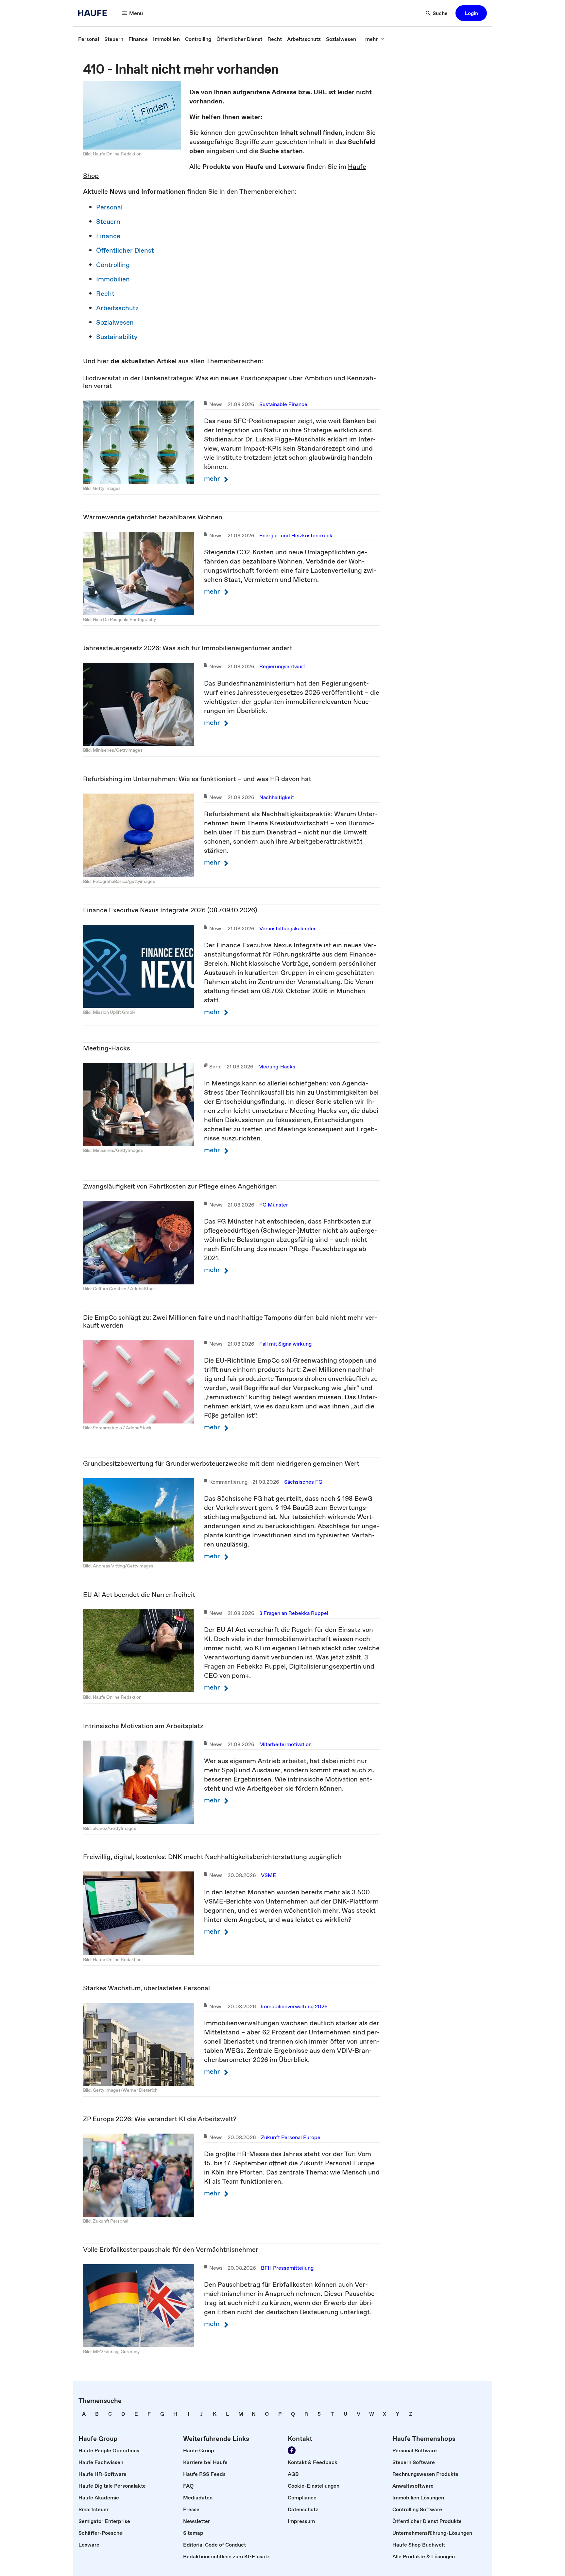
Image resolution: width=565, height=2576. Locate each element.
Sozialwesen (115, 322)
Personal (109, 207)
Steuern (108, 222)
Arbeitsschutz (117, 308)
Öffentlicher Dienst (125, 250)
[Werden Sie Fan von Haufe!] (292, 2450)
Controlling (113, 265)
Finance (108, 236)
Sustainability (117, 337)
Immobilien (113, 279)
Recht (105, 294)
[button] (471, 13)
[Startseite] (94, 13)
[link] (89, 39)
